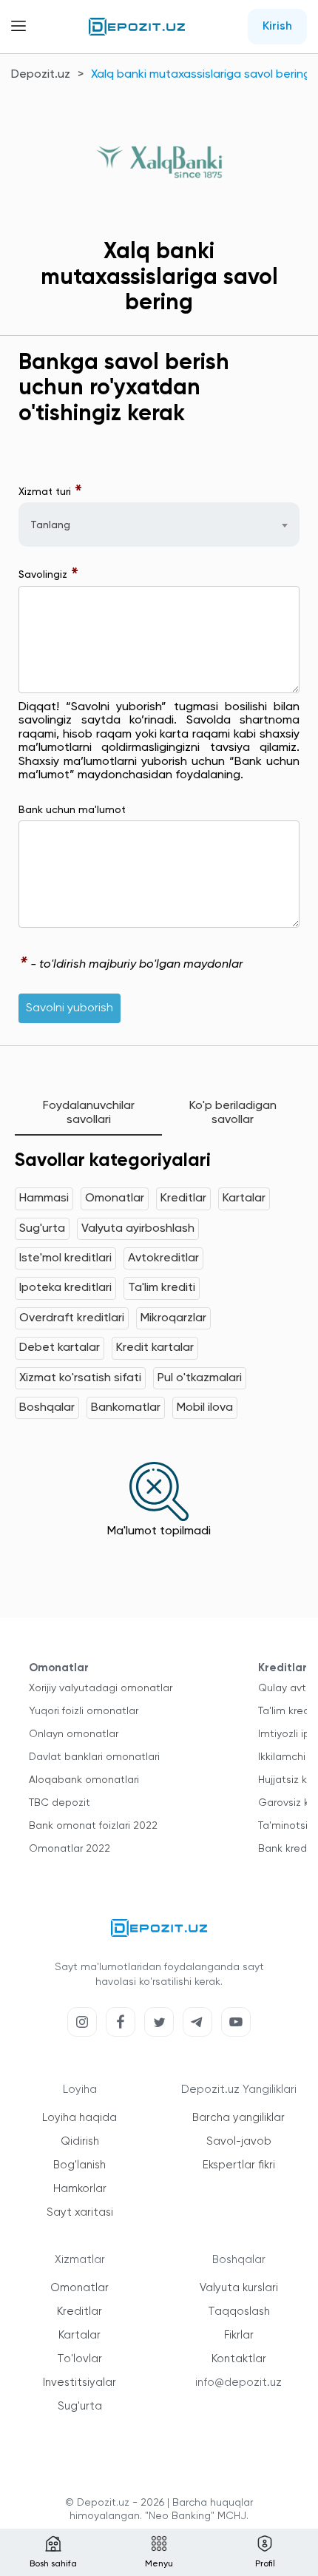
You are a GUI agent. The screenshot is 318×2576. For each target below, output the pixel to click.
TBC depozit (60, 1803)
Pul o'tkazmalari (200, 1378)
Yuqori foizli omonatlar (84, 1711)
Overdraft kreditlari (72, 1318)
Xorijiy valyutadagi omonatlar (101, 1688)
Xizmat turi (51, 492)
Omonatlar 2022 (70, 1849)
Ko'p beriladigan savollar (233, 1113)
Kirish (277, 27)
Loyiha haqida (79, 2118)
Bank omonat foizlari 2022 (93, 1826)
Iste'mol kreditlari (65, 1258)
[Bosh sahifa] (137, 27)
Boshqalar (47, 1408)
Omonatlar (115, 1198)
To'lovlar (79, 2359)
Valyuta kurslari (239, 2288)
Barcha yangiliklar (238, 2118)
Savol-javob (239, 2141)
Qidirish (80, 2141)
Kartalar (244, 1198)
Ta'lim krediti (162, 1288)
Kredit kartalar (155, 1348)
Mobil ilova (205, 1408)
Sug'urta (42, 1229)
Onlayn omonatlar (74, 1734)
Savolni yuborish (70, 1008)
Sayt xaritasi (80, 2212)
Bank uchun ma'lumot (72, 810)
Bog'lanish (79, 2165)
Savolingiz (49, 575)
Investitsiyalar (79, 2383)
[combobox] (159, 525)
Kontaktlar (239, 2359)
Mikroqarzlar (173, 1318)
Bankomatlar (126, 1408)
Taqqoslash (239, 2312)
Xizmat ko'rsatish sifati (80, 1378)
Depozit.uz (41, 75)
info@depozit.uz (238, 2383)
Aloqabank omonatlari (84, 1780)
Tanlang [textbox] (50, 525)
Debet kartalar (60, 1348)
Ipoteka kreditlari (65, 1288)
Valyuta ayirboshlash (138, 1229)
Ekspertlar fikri (239, 2165)
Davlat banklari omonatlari (94, 1757)
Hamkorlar (80, 2189)
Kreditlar (183, 1198)
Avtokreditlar (163, 1258)
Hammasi (44, 1198)
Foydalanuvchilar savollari (89, 1113)
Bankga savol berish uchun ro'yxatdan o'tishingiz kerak (124, 389)
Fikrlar (239, 2335)
